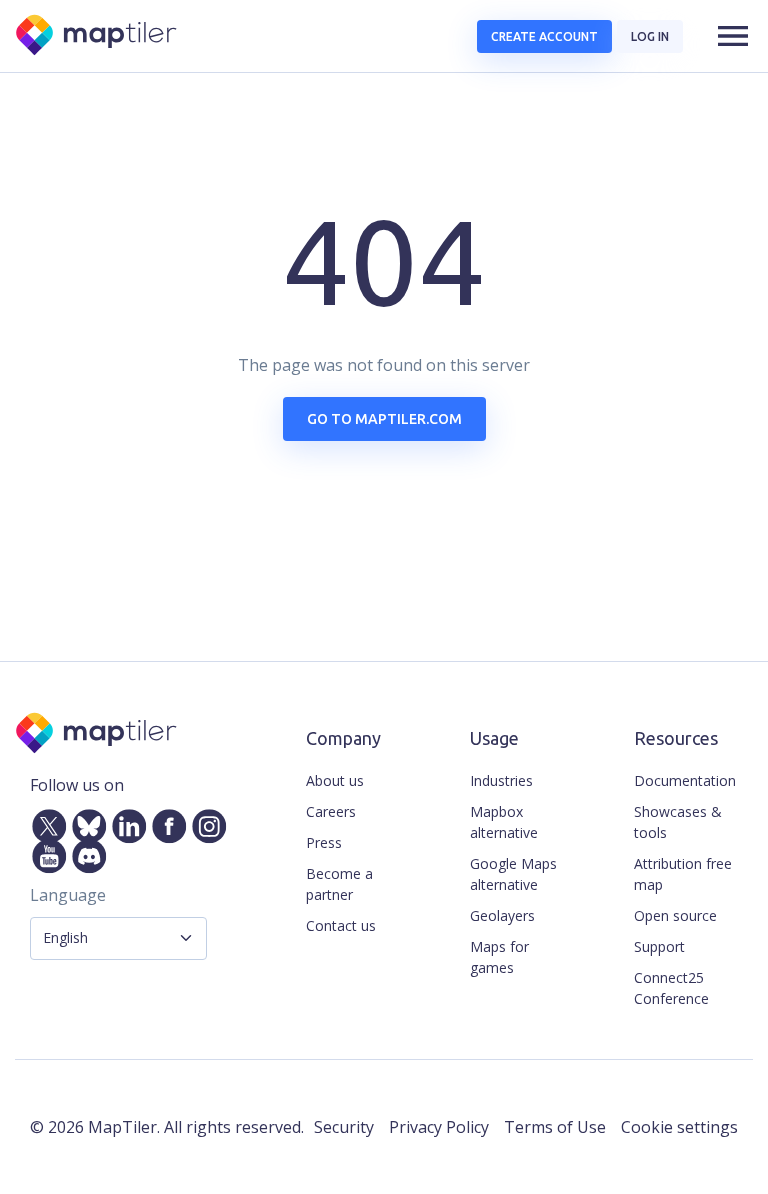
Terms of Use (555, 1127)
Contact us (341, 925)
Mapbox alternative (504, 822)
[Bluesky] (85, 822)
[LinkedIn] (125, 822)
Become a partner (339, 884)
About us (335, 780)
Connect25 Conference (671, 988)
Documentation (685, 780)
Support (659, 946)
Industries (501, 780)
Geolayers (502, 915)
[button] (733, 36)
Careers (331, 811)
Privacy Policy (439, 1127)
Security (344, 1127)
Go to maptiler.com (384, 419)
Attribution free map (683, 874)
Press (324, 842)
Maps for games (499, 957)
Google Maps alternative (513, 874)
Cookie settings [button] (679, 1127)
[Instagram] (205, 822)
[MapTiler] (97, 36)
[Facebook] (165, 822)
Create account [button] (544, 36)
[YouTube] (45, 852)
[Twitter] (45, 822)
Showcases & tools (678, 822)
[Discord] (85, 852)
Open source (675, 915)
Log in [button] (650, 36)
